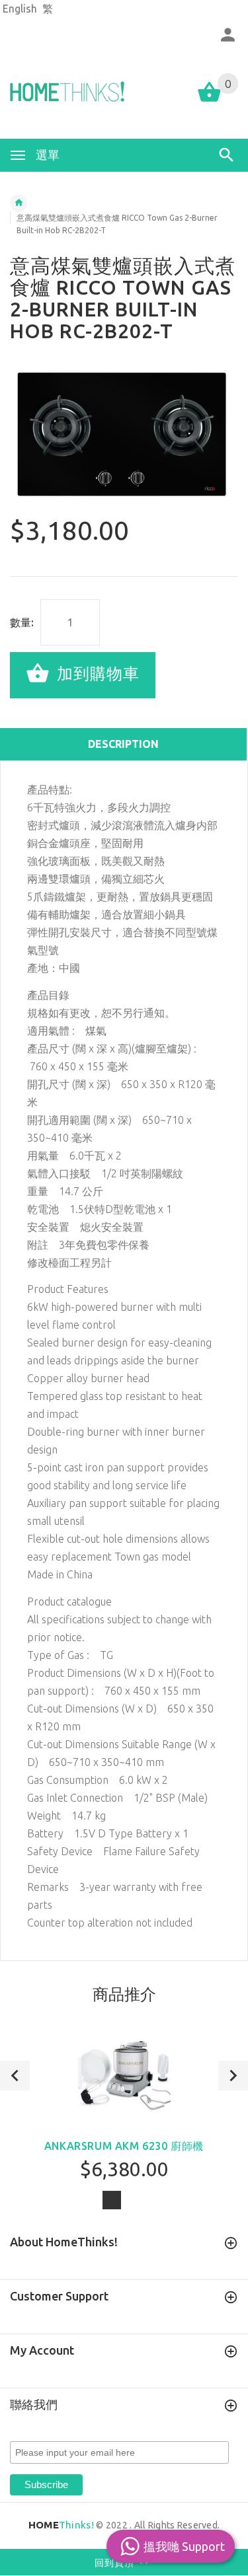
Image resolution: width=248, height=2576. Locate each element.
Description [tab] (123, 744)
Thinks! (61, 2525)
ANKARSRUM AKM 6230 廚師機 (124, 2146)
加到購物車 (96, 674)
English (20, 9)
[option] (124, 436)
